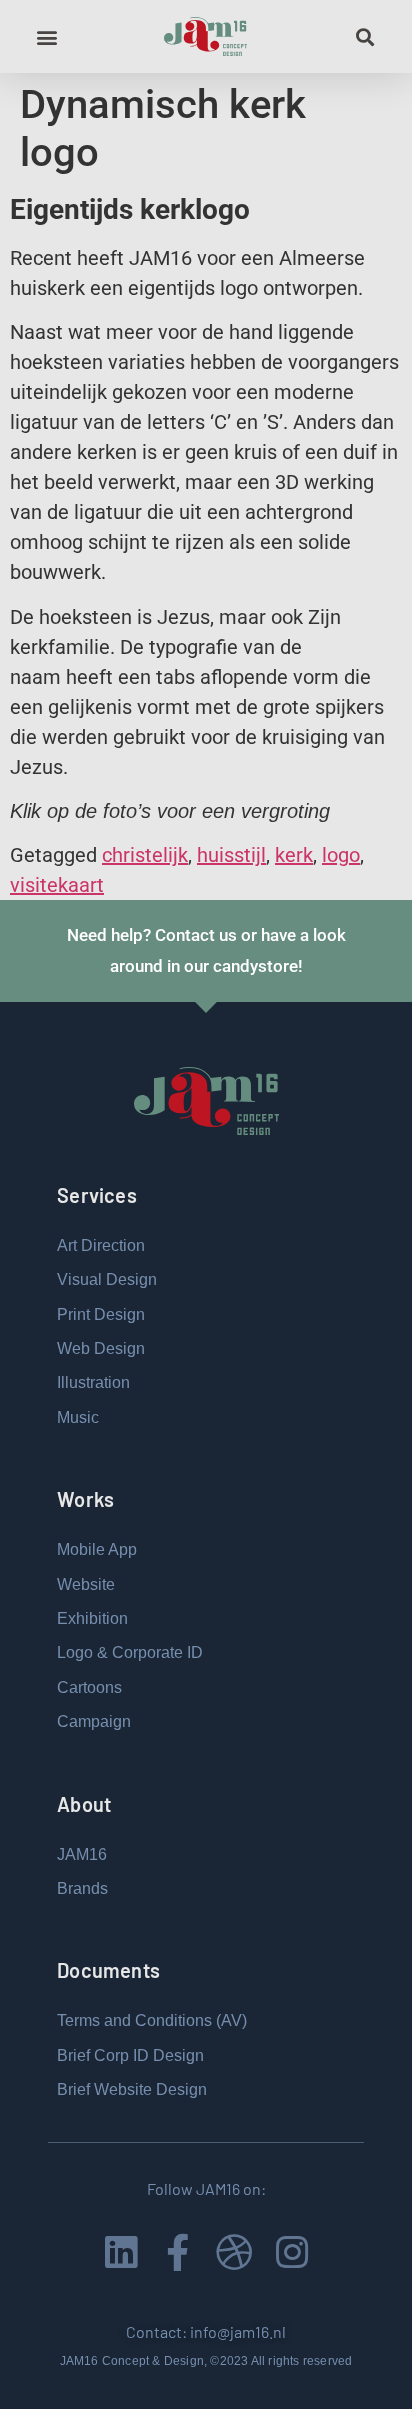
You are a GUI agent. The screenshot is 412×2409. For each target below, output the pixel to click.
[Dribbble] (234, 2252)
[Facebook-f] (177, 2252)
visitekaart (57, 885)
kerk (294, 855)
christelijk (145, 855)
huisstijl (231, 855)
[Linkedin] (120, 2252)
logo (341, 855)
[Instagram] (291, 2252)
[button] (46, 36)
